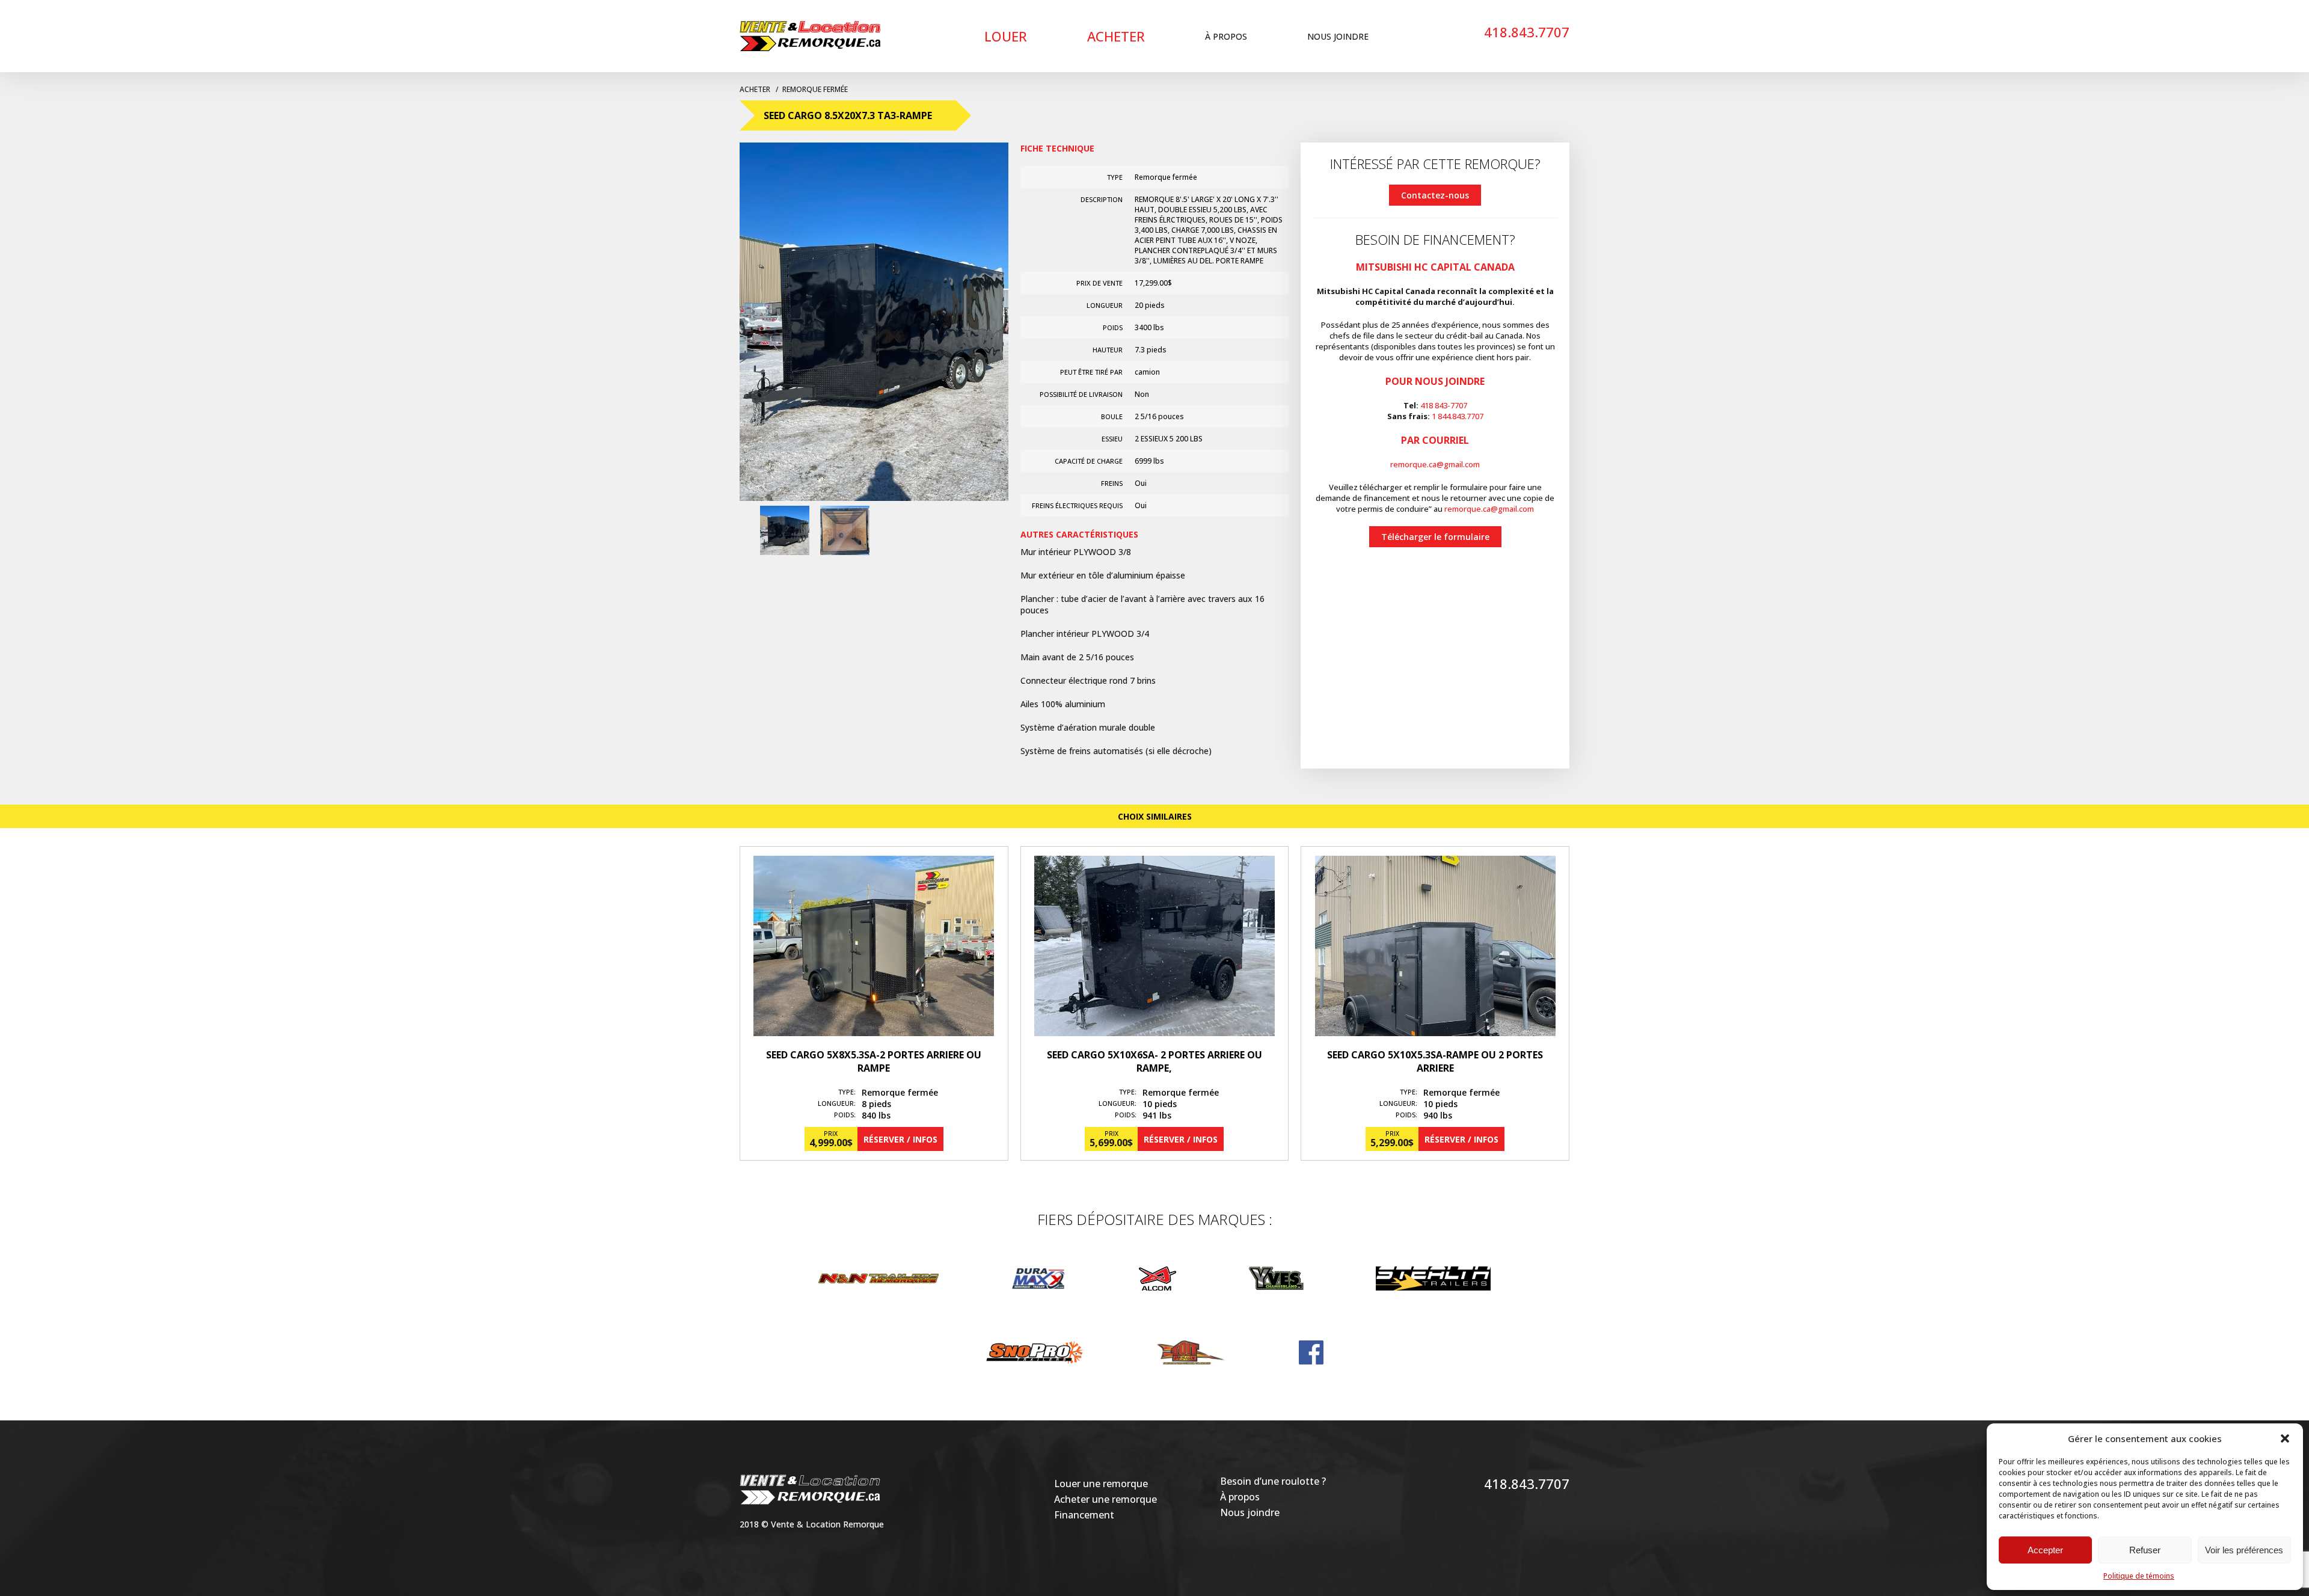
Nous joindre (1338, 36)
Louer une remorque (1101, 1484)
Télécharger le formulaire (1435, 537)
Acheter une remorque (1105, 1499)
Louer (1006, 36)
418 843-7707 (1444, 405)
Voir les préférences (2244, 1550)
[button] (2285, 1438)
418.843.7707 (1527, 32)
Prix (831, 1134)
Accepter (2045, 1550)
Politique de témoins (2139, 1576)
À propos (1226, 36)
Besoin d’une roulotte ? (1273, 1481)
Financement (1084, 1515)
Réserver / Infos (900, 1139)
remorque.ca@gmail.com (1435, 464)
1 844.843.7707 (1458, 416)
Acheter (1116, 36)
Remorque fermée (815, 89)
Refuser (2145, 1550)
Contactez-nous (1435, 195)
